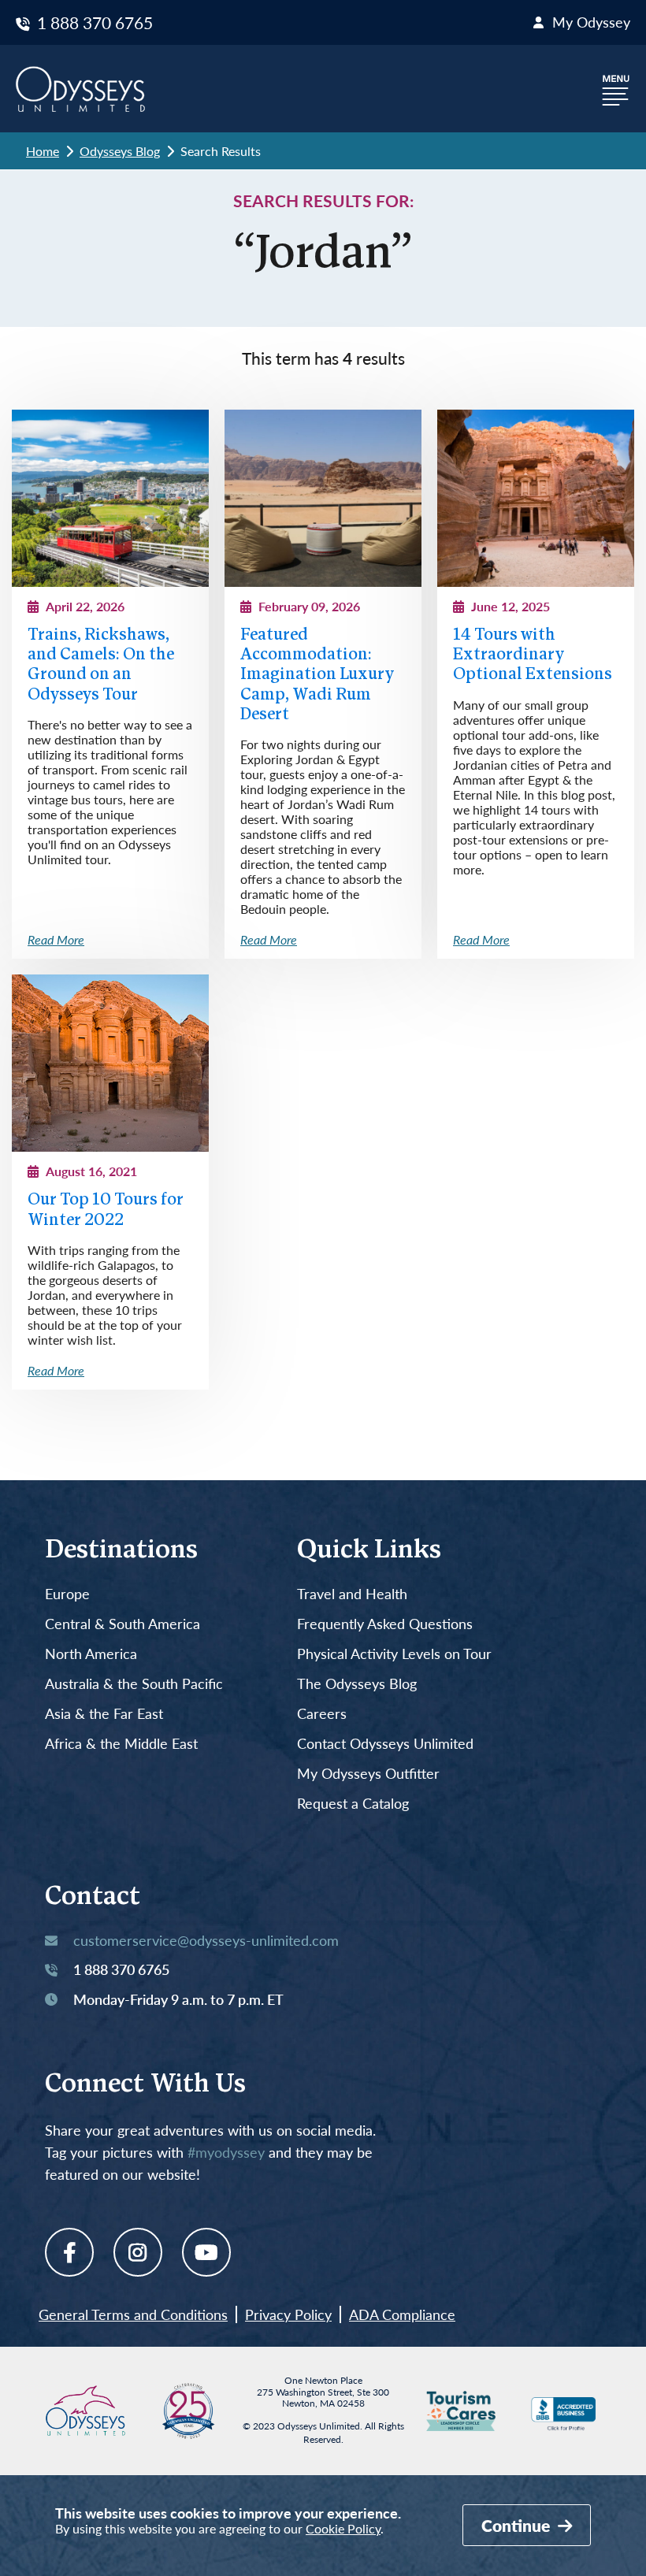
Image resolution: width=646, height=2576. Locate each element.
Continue (518, 2525)
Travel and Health (352, 1594)
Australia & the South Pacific (134, 1684)
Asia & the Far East (104, 1714)
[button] (616, 89)
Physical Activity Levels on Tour (394, 1654)
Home (43, 151)
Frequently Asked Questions (385, 1624)
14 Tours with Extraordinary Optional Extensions (533, 655)
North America (91, 1654)
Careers (322, 1714)
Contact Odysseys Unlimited (385, 1744)
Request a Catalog (353, 1804)
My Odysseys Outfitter (368, 1774)
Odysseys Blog (120, 151)
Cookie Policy (343, 2528)
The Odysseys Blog (357, 1684)
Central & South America (123, 1624)
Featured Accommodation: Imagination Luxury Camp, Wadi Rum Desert (317, 675)
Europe (67, 1594)
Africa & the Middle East (121, 1744)
